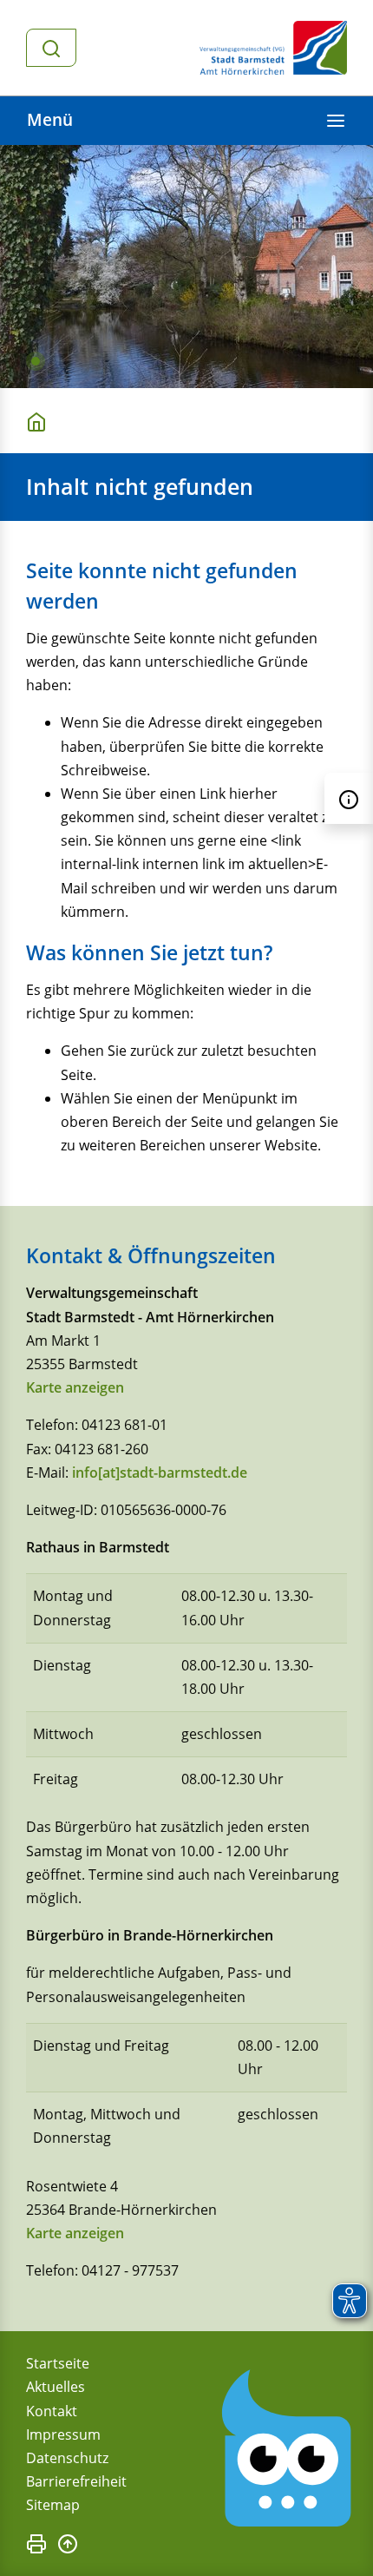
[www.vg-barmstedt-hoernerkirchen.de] (40, 421)
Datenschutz (67, 2458)
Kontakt (52, 2411)
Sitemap (53, 2505)
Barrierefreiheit (76, 2481)
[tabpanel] (186, 267)
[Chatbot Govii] (287, 2449)
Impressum (63, 2434)
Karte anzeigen (75, 1387)
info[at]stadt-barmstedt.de (160, 1472)
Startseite (58, 2363)
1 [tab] (36, 361)
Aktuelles (56, 2387)
